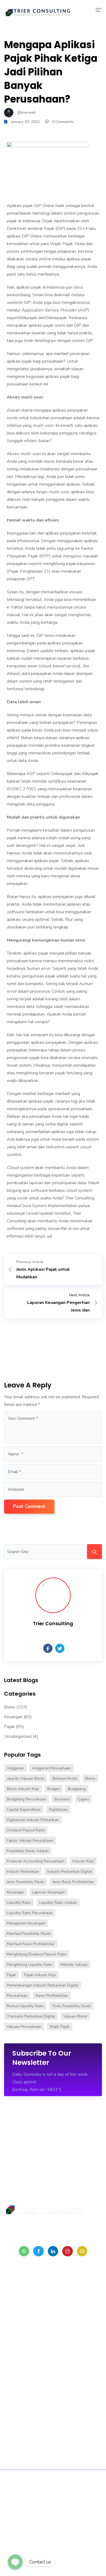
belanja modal (65, 1778)
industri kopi (83, 1861)
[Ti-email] (82, 2251)
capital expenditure (24, 1810)
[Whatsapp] (24, 2251)
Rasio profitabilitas (52, 1996)
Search (94, 1552)
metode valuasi (74, 1965)
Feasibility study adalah (28, 1851)
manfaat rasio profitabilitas (31, 1944)
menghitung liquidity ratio (30, 1965)
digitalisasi (58, 1810)
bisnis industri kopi (23, 1789)
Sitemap (36, 2492)
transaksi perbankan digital (31, 2016)
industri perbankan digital (70, 1872)
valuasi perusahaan (24, 2027)
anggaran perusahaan (52, 1768)
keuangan (15, 1892)
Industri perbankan (23, 1872)
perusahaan (17, 1996)
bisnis (90, 1778)
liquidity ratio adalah (58, 1903)
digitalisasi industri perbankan (33, 1820)
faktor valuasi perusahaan (30, 1841)
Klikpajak (29, 318)
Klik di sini (69, 1229)
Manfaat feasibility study (29, 1934)
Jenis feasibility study (26, 1882)
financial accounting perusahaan (36, 1861)
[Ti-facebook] (38, 2251)
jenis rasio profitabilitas (73, 1882)
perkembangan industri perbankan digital (43, 1985)
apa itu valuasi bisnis (26, 1778)
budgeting (77, 1789)
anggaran (15, 1768)
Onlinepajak (56, 318)
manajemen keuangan (26, 1923)
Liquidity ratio (19, 1903)
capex (83, 1799)
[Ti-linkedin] (53, 2251)
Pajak (9, 1727)
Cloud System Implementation (49, 1206)
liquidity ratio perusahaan (30, 1913)
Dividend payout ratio (26, 1830)
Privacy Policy (61, 2492)
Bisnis (10, 1707)
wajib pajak (60, 2027)
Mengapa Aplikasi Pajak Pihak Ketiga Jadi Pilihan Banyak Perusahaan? (51, 72)
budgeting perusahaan (26, 1799)
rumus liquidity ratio (25, 2006)
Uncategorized (18, 1736)
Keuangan (13, 1717)
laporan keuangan (49, 1892)
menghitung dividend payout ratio (37, 1954)
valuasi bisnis (75, 2016)
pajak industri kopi (40, 1975)
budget (54, 1789)
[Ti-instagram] (67, 2251)
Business (62, 1799)
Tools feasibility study (71, 2006)
